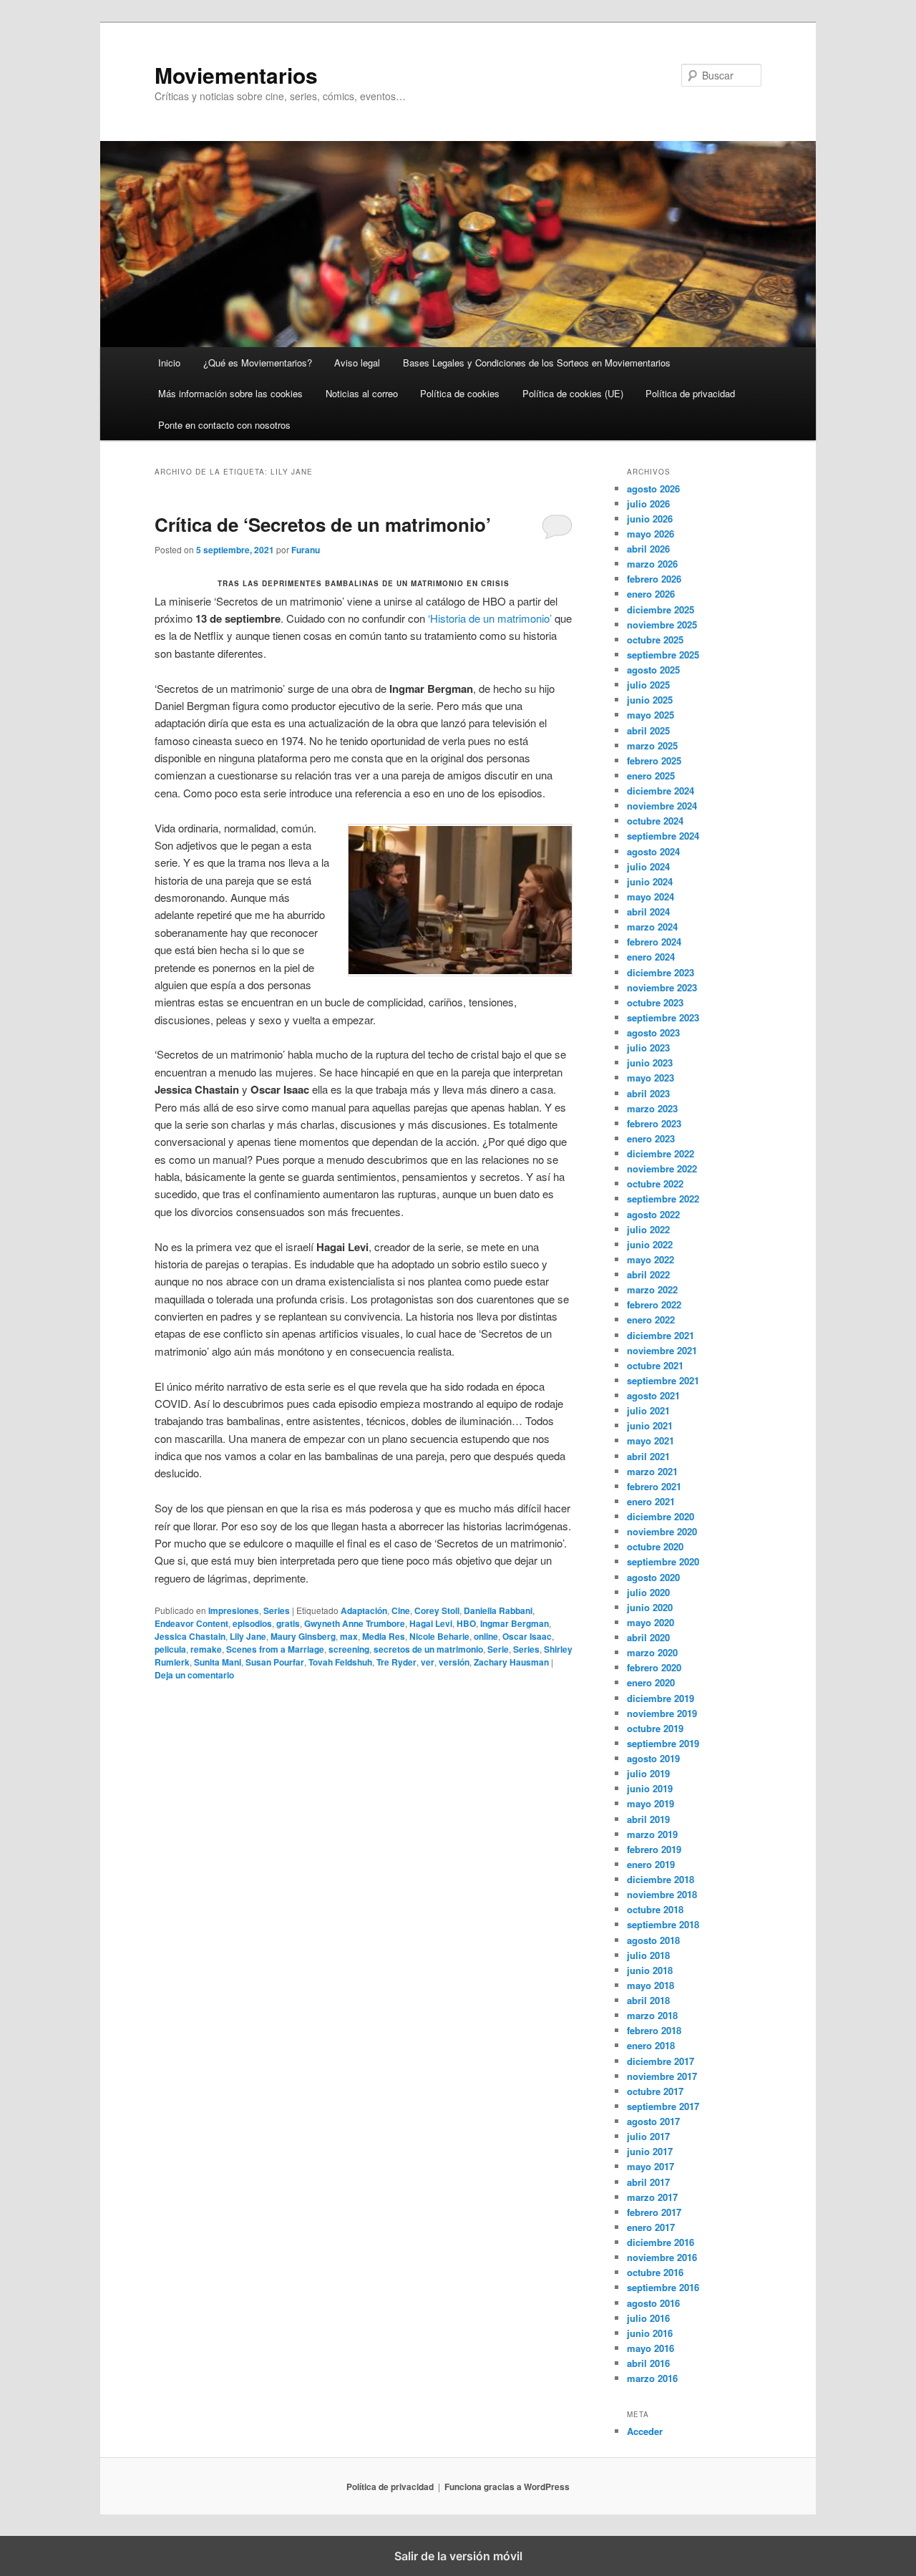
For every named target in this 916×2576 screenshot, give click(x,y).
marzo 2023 (652, 1108)
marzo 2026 (652, 564)
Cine (401, 1610)
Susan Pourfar (275, 1662)
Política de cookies (460, 393)
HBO (466, 1623)
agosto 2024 (653, 851)
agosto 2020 (653, 1577)
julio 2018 (648, 1955)
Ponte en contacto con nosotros (224, 425)
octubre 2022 (655, 1183)
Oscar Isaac (527, 1636)
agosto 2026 (653, 489)
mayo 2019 (651, 1803)
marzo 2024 (652, 927)
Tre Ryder (396, 1662)
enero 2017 (651, 2227)
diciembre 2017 (661, 2061)
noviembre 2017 (662, 2076)
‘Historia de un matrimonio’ (490, 618)
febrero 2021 (654, 1486)
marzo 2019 (652, 1834)
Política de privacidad (690, 393)
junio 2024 (650, 881)
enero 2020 (651, 1682)
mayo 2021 (651, 1440)
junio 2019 (650, 1788)
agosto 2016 (653, 2303)
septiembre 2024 (663, 836)
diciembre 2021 (661, 1335)
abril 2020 (648, 1637)
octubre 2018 (655, 1909)
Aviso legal (357, 363)
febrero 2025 (654, 760)
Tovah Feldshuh (340, 1662)
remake (206, 1649)
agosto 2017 (653, 2121)
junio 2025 (650, 700)
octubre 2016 (655, 2272)
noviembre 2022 (662, 1168)
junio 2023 (650, 1063)
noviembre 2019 (662, 1713)
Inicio (169, 363)
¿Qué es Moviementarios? (258, 363)
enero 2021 (651, 1501)
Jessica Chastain (190, 1636)
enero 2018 (651, 2045)
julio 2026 (648, 504)
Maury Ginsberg (303, 1636)
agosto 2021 (653, 1395)
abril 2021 (648, 1456)
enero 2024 (651, 957)
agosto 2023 (653, 1032)
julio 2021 (648, 1410)
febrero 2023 (654, 1123)
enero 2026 (651, 594)
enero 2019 (651, 1864)
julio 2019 (648, 1773)
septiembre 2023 (663, 1017)
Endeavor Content (191, 1623)
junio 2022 (650, 1244)
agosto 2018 (653, 1940)
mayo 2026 (651, 534)
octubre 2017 (655, 2091)
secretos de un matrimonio (428, 1649)
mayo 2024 (651, 896)
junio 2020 (650, 1607)
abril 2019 (648, 1819)
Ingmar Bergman (515, 1623)
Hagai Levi (431, 1623)
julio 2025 (648, 685)
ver (428, 1662)
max (349, 1636)
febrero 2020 (654, 1667)
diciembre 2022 (661, 1153)
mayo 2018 (651, 1985)
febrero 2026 (654, 579)
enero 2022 (651, 1319)
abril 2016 (648, 2363)
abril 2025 (648, 730)
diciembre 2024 (661, 791)
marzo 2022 (652, 1289)
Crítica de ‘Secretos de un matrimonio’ (323, 524)
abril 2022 (648, 1274)
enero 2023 (651, 1138)
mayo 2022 (651, 1259)
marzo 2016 (652, 2378)
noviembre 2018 (662, 1894)
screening (349, 1649)
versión (454, 1662)
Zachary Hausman (511, 1662)
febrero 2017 (654, 2212)
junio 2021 (650, 1425)
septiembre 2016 (663, 2287)
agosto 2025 (653, 670)
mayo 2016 (651, 2348)
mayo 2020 (651, 1622)
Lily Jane (248, 1636)
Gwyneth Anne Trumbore (355, 1623)
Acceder (645, 2431)
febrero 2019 (654, 1849)
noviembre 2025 (662, 624)
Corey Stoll (437, 1610)
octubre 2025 (655, 640)
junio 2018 (650, 1970)
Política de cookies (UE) (573, 393)
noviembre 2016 (662, 2257)
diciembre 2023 (661, 972)
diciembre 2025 (661, 609)
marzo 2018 (652, 2015)
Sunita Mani (218, 1662)
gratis (288, 1623)
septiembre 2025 (663, 655)
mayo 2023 (651, 1078)
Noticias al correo (362, 393)
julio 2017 (648, 2136)
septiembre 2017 (663, 2106)
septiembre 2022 (663, 1199)
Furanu (306, 550)
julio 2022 (648, 1229)
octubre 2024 (655, 821)
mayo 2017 (651, 2166)
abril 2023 (648, 1093)
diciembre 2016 (661, 2242)
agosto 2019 (653, 1758)
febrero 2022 (654, 1304)
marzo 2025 (652, 745)
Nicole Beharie (439, 1636)
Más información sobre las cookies (230, 393)
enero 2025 (651, 776)
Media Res (384, 1636)
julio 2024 (648, 866)
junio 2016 (650, 2333)
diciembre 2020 (661, 1516)
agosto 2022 (653, 1214)
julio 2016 (648, 2318)
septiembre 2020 (663, 1561)
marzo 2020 (652, 1652)
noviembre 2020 (662, 1531)
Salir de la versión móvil (458, 2556)
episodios (252, 1623)
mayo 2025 (651, 715)
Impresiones (234, 1610)
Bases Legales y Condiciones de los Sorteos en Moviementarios (537, 363)
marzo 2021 (652, 1471)
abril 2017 (648, 2182)
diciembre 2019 (661, 1698)
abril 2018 (648, 2000)
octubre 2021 (655, 1365)
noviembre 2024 (662, 806)
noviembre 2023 (662, 987)
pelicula (170, 1649)
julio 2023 (648, 1048)
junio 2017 (650, 2151)
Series (277, 1610)
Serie (498, 1649)
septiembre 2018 (663, 1924)
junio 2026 (650, 519)
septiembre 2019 (663, 1743)
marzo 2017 (652, 2197)
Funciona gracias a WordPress (507, 2487)
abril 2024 (648, 912)
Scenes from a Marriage (275, 1649)
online (486, 1636)
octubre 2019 (655, 1728)
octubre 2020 (655, 1546)
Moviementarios (236, 75)
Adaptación (364, 1610)
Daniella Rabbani (498, 1610)
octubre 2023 (655, 1002)
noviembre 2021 (662, 1350)
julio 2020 (648, 1592)
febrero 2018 (654, 2030)
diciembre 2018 (661, 1879)
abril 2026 (648, 549)
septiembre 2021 (663, 1380)
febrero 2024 (654, 942)
